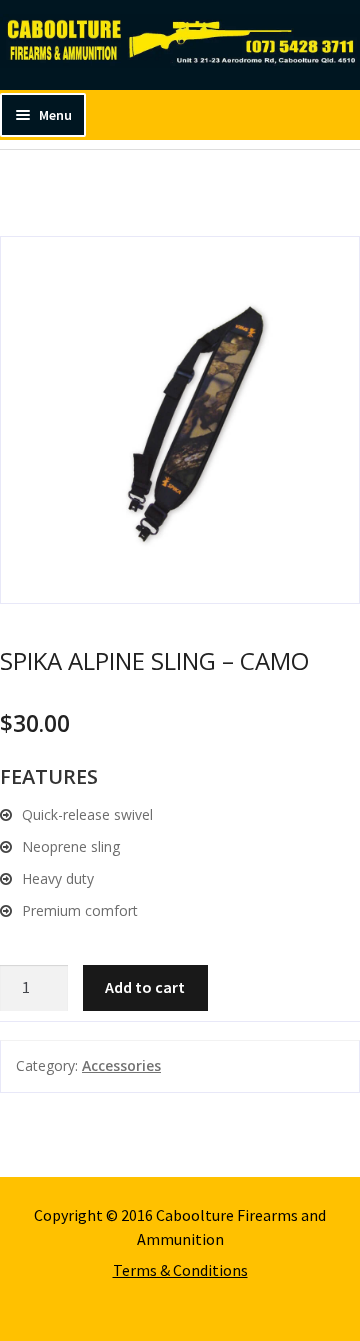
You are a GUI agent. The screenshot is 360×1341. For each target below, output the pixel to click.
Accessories (121, 1065)
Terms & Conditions (180, 1270)
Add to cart (145, 987)
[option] (180, 420)
